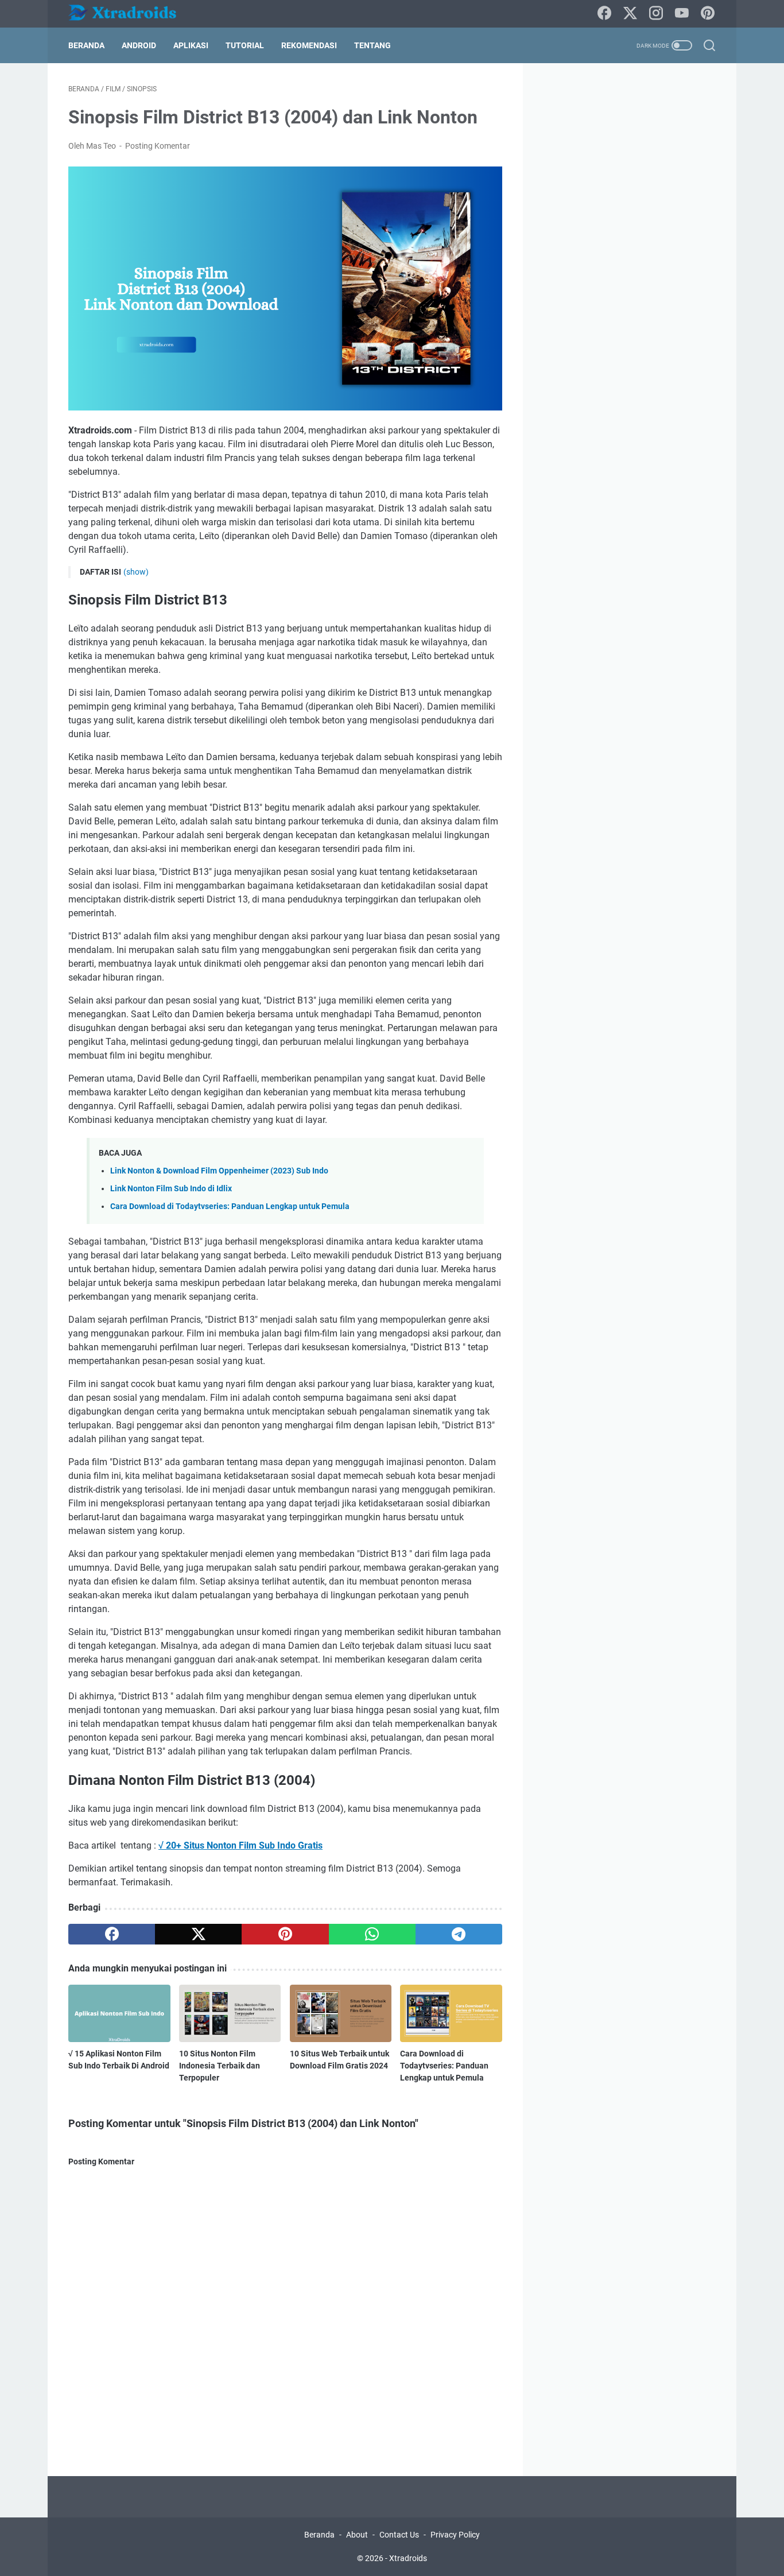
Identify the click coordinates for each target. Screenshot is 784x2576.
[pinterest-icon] (708, 14)
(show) (136, 572)
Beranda (86, 45)
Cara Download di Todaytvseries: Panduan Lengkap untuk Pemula (230, 1206)
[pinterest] (285, 1934)
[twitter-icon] (630, 14)
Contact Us (399, 2535)
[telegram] (459, 1934)
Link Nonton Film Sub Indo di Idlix (171, 1189)
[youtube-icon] (682, 14)
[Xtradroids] (130, 14)
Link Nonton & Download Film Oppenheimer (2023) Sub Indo (219, 1171)
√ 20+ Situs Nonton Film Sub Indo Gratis (240, 1845)
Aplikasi (191, 45)
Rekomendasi (309, 45)
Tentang (372, 45)
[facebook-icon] (604, 14)
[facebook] (112, 1934)
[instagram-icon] (656, 14)
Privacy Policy (455, 2535)
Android (139, 45)
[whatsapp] (372, 1934)
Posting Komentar (158, 146)
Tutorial (245, 45)
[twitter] (198, 1934)
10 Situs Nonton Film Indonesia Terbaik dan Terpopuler (220, 2066)
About (357, 2535)
